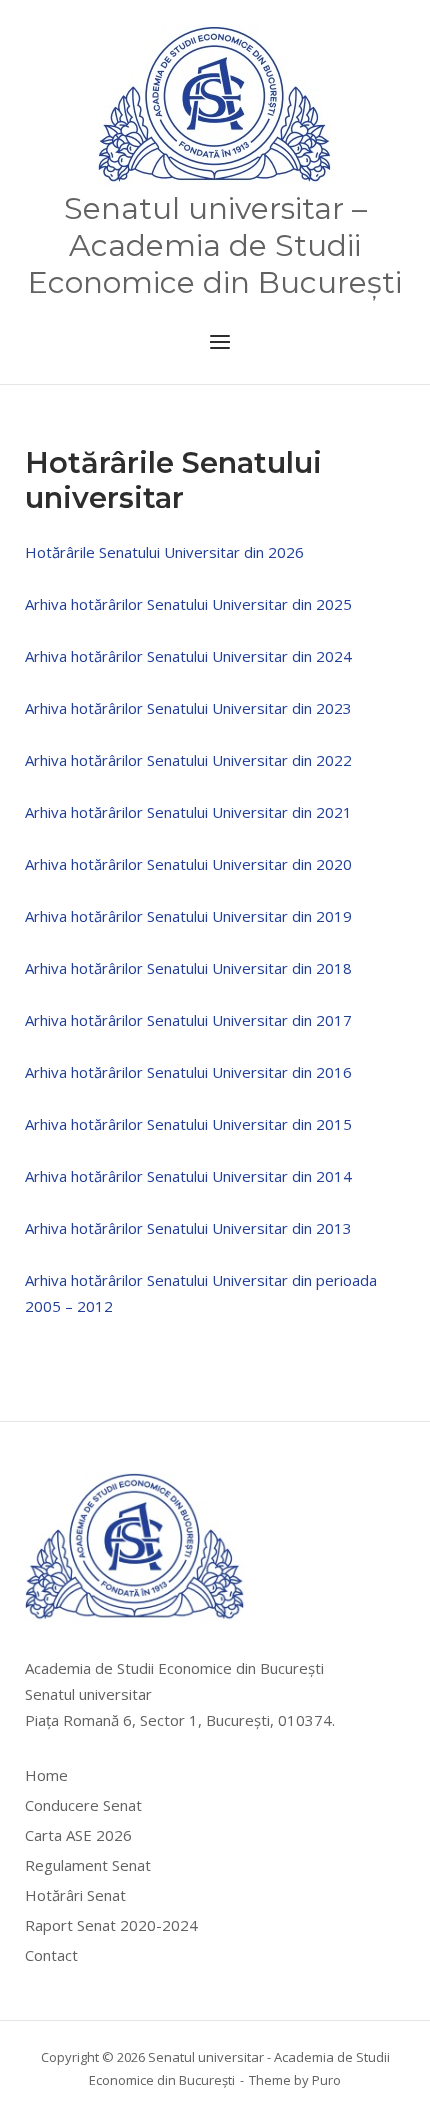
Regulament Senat (88, 1865)
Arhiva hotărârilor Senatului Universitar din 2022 (188, 760)
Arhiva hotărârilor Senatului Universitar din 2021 (188, 812)
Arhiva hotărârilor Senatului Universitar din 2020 (188, 864)
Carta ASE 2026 (78, 1835)
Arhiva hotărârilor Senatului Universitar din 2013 (188, 1228)
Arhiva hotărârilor (84, 604)
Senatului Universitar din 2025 (247, 604)
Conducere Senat (83, 1805)
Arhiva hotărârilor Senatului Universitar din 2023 (188, 708)
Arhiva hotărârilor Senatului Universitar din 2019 (188, 916)
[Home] (215, 106)
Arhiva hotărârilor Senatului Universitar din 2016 (188, 1072)
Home (46, 1775)
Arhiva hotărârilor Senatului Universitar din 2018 (188, 968)
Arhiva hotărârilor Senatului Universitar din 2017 (188, 1020)
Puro (326, 2080)
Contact (51, 1955)
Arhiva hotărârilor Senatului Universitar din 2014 (188, 1176)
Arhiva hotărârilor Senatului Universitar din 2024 (188, 656)
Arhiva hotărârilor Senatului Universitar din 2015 (188, 1124)
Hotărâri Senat (75, 1895)
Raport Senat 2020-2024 (111, 1925)
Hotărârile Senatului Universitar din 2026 (164, 552)
